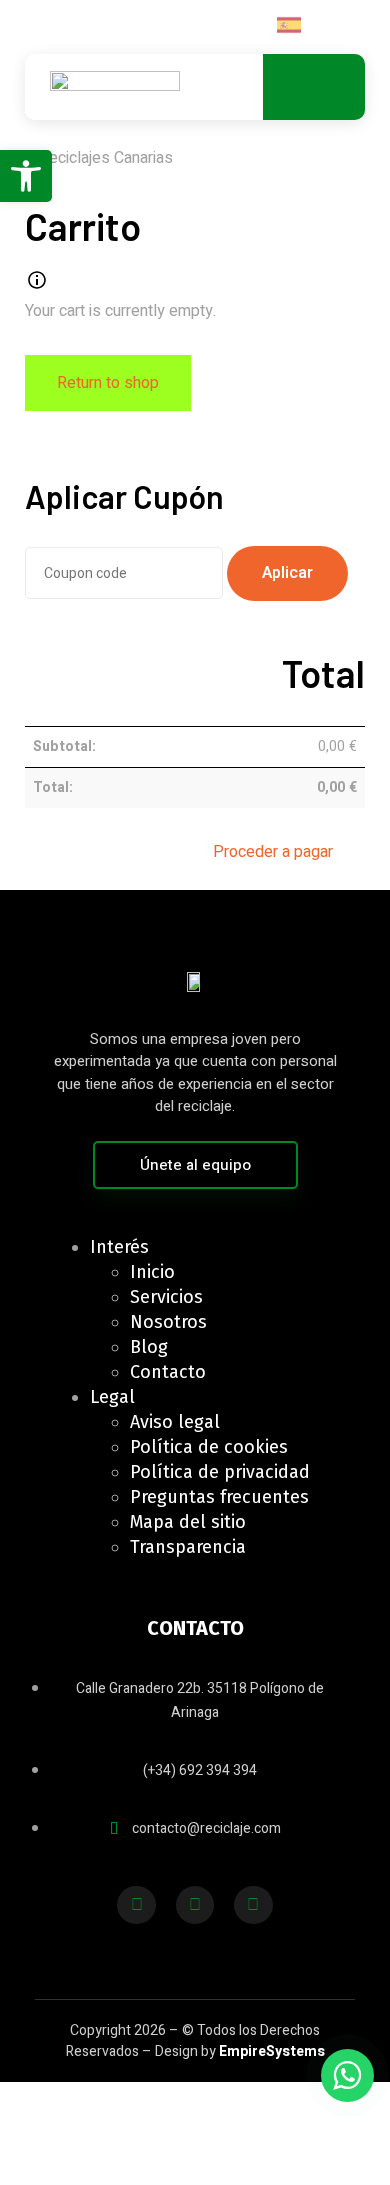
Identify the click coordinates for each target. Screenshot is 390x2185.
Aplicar (287, 573)
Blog (149, 1347)
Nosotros (168, 1322)
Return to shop (108, 383)
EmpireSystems (272, 2051)
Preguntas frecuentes (219, 1497)
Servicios (166, 1297)
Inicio (152, 1272)
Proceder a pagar (273, 852)
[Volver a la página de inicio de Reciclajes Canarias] (115, 87)
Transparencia (188, 1547)
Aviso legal (175, 1422)
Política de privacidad (220, 1472)
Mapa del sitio (188, 1522)
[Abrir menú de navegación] (307, 86)
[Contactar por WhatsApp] (347, 2075)
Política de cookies (209, 1447)
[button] (26, 176)
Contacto (168, 1372)
